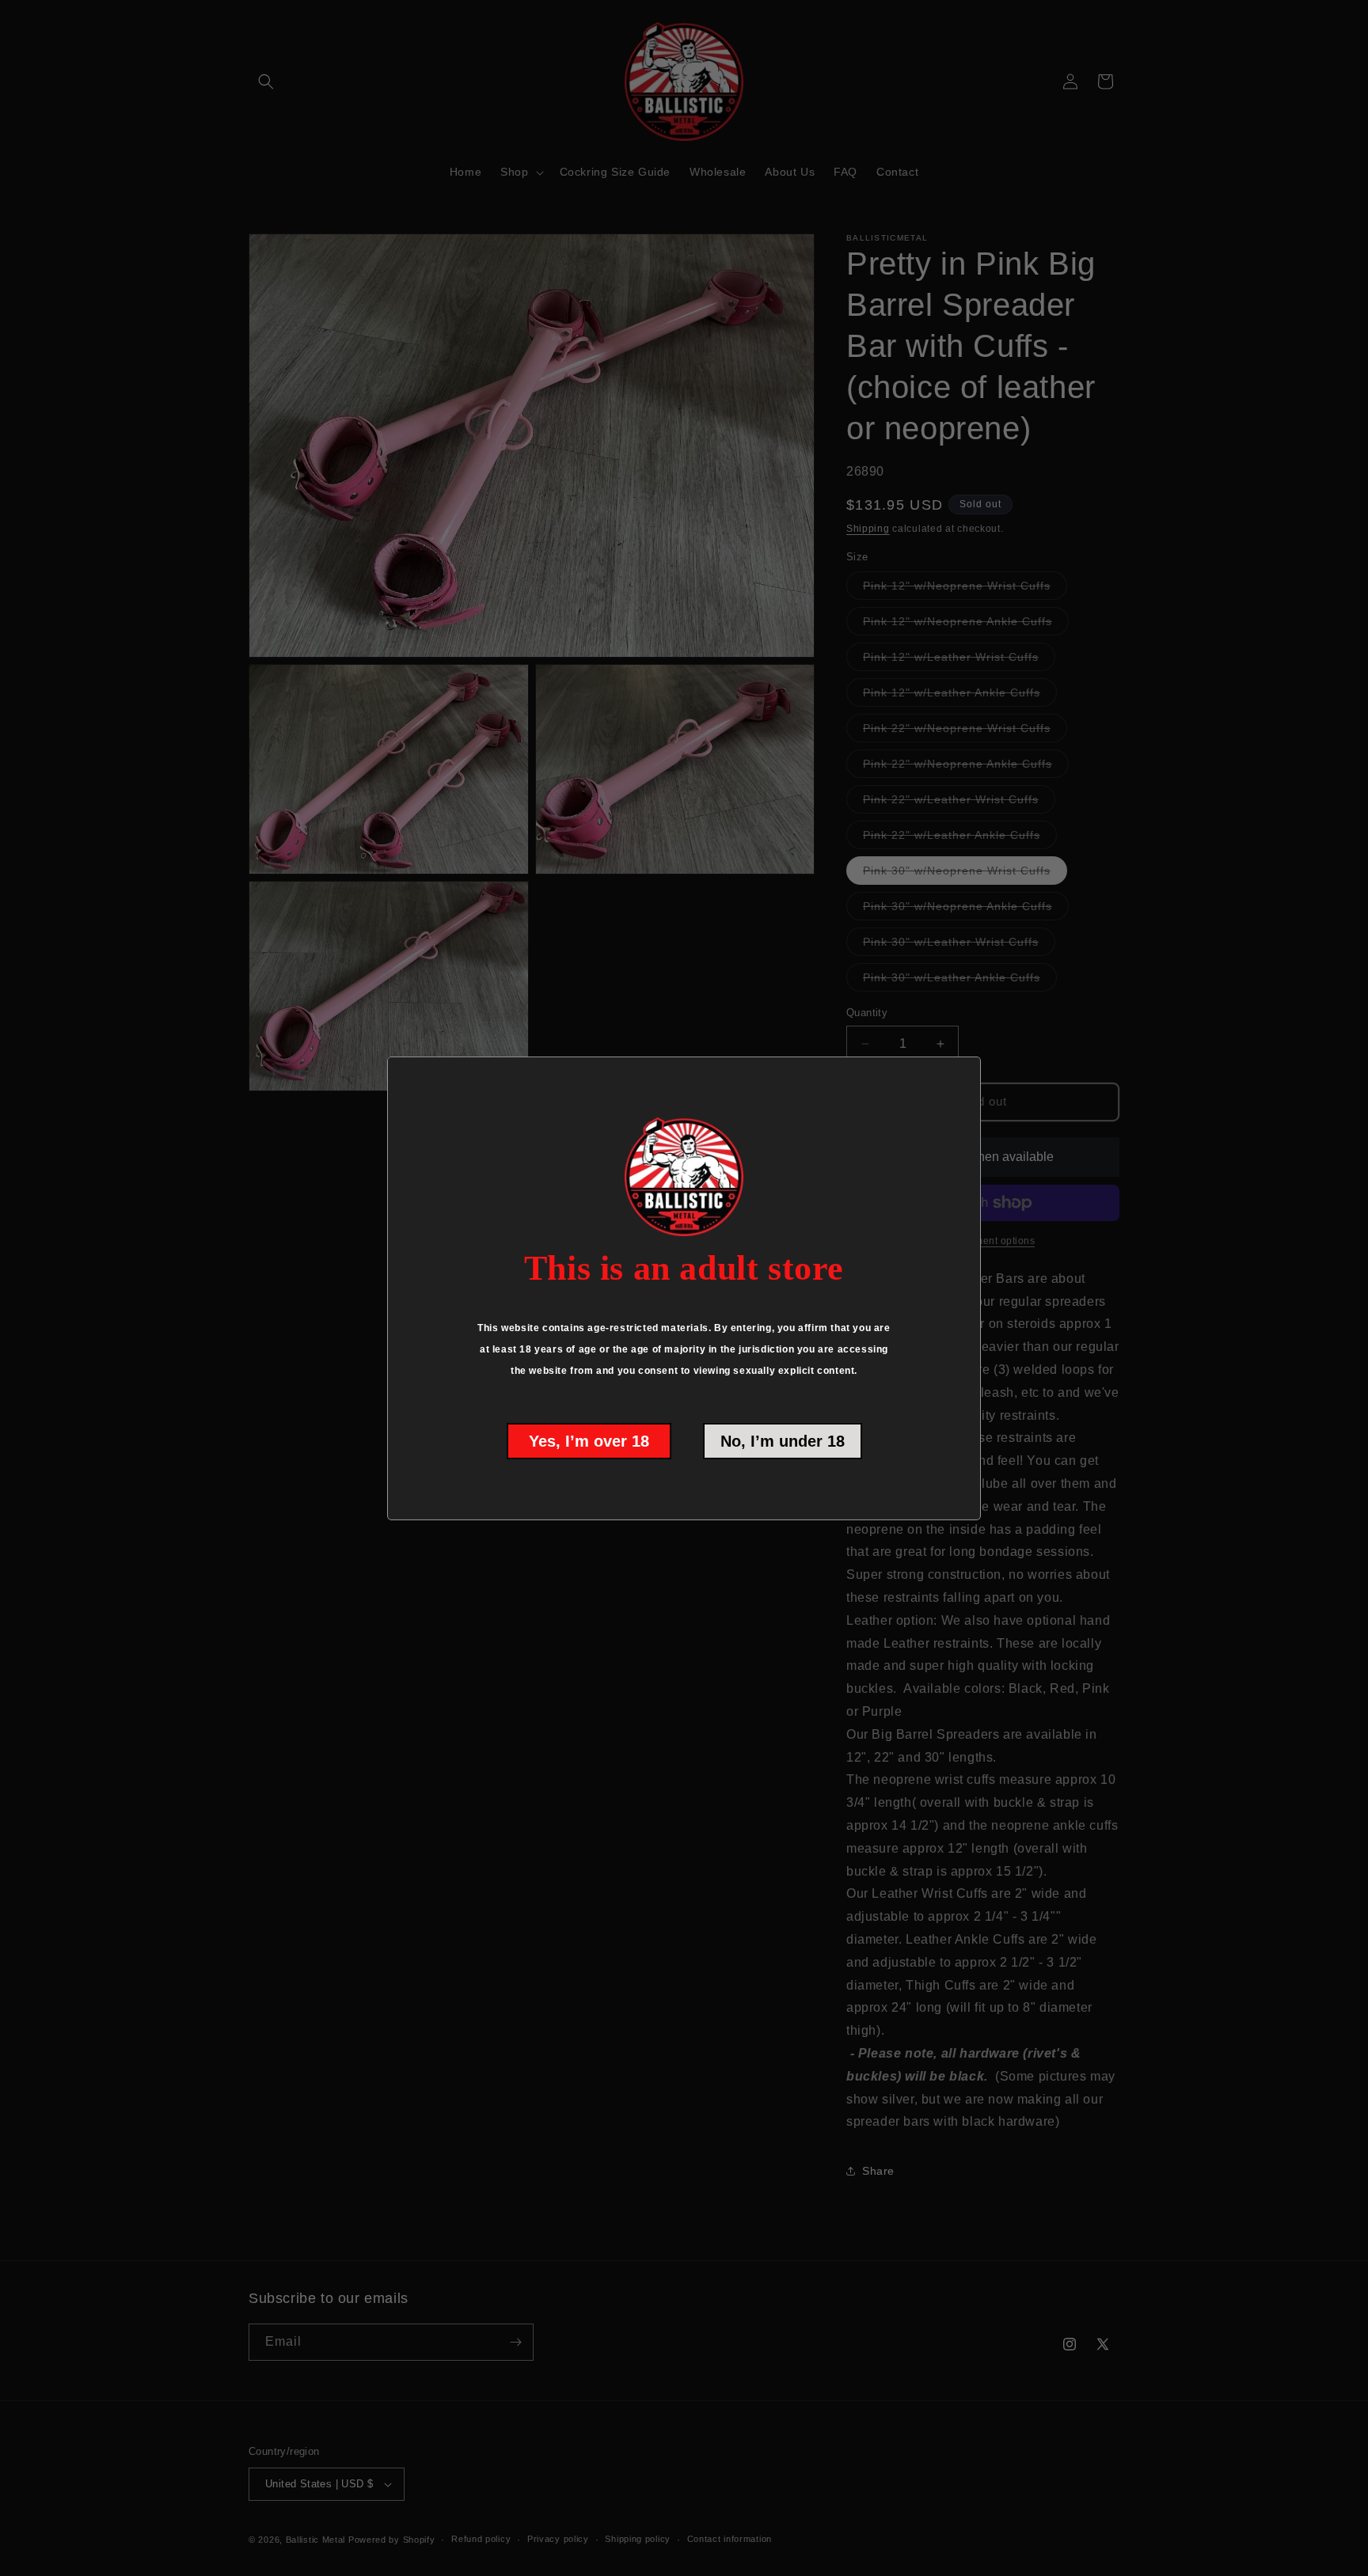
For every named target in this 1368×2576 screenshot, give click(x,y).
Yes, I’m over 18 (589, 1441)
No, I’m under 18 (783, 1441)
